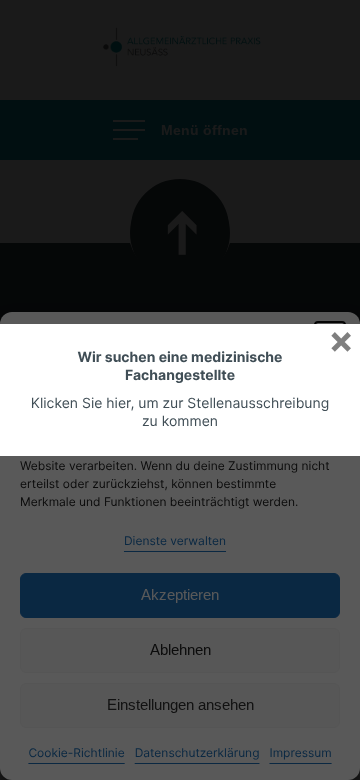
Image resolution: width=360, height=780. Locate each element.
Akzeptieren (180, 594)
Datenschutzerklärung (197, 752)
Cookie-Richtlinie (76, 752)
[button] (330, 337)
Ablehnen (180, 649)
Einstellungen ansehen (180, 704)
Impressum (300, 752)
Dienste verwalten (175, 540)
